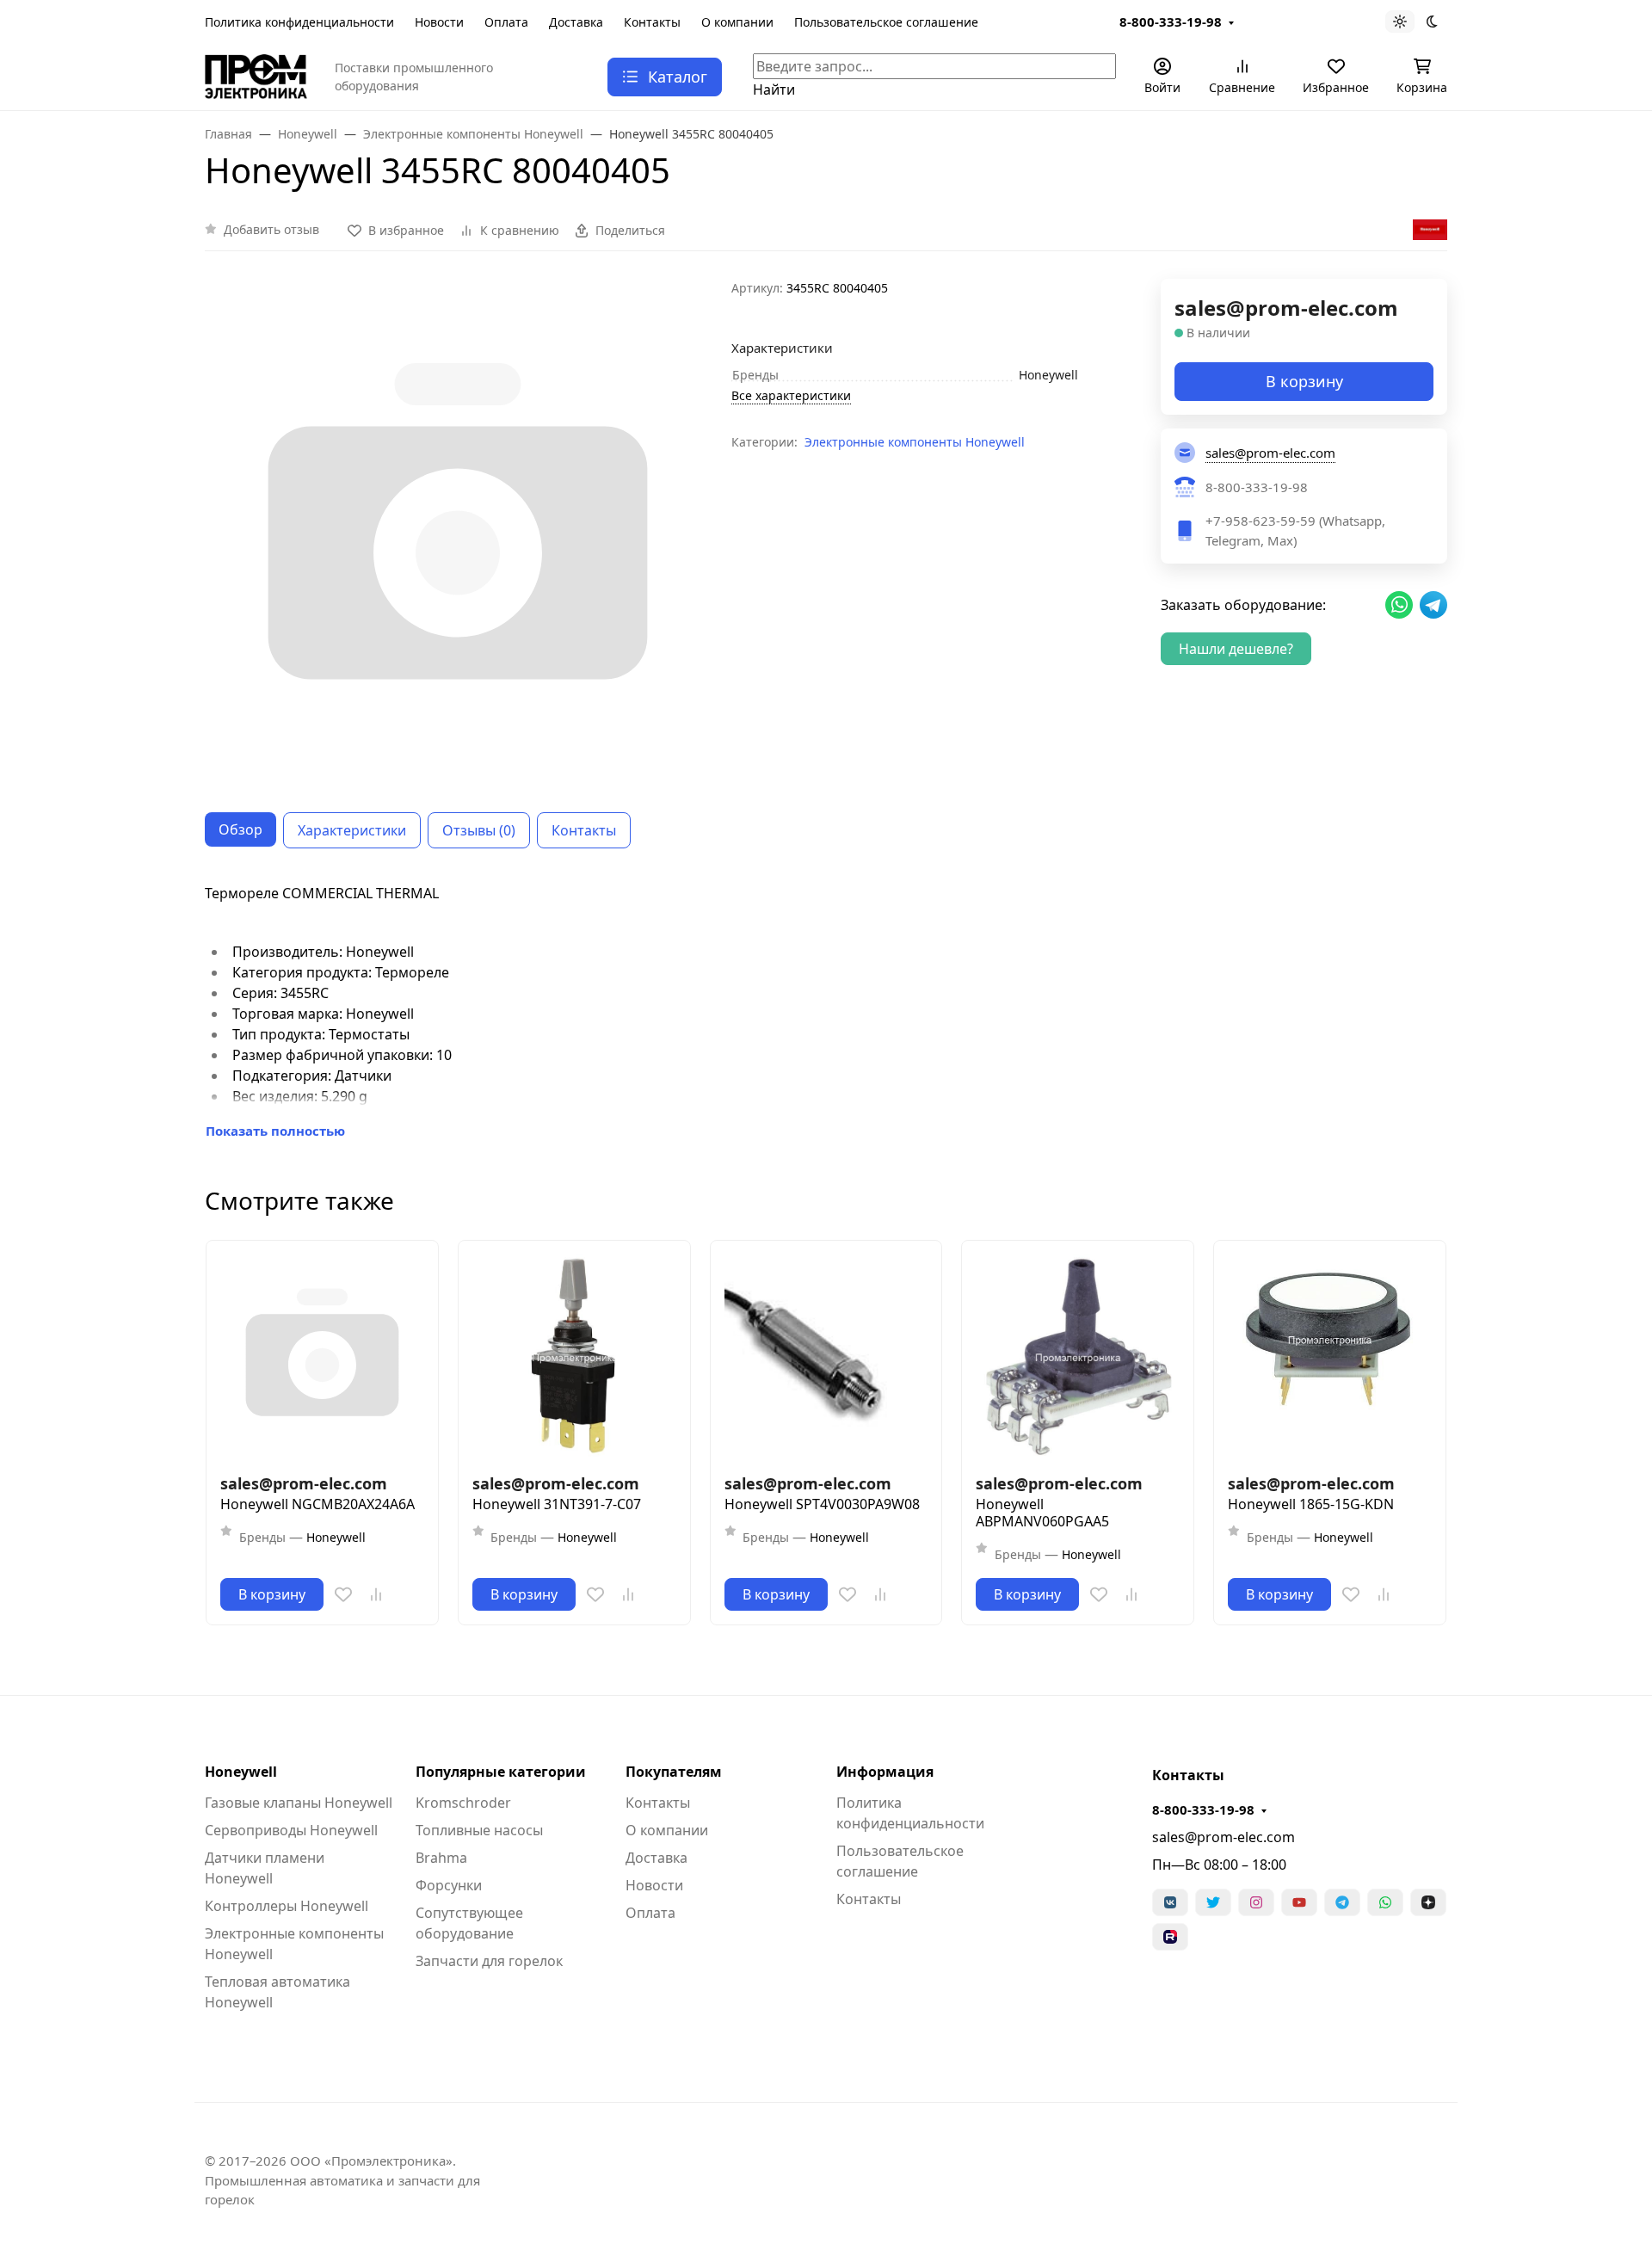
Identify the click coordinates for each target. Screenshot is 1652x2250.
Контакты (652, 22)
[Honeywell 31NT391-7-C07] (574, 1356)
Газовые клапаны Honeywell (299, 1803)
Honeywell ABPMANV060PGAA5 (1042, 1513)
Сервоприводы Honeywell (291, 1830)
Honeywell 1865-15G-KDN (1311, 1504)
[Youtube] (1299, 1902)
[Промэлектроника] (256, 75)
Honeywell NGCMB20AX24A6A (317, 1504)
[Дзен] (1428, 1902)
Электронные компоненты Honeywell (915, 442)
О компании (737, 22)
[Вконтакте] (1170, 1902)
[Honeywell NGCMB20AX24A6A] (322, 1356)
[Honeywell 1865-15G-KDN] (1330, 1356)
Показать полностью (275, 1131)
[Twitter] (1213, 1902)
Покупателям (674, 1772)
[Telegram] (1342, 1902)
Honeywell (241, 1772)
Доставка (576, 22)
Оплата (506, 22)
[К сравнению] (376, 1594)
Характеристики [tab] (352, 830)
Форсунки (449, 1885)
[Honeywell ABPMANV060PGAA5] (1078, 1356)
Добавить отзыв (271, 229)
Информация (885, 1772)
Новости (439, 22)
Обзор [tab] (240, 829)
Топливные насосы (479, 1830)
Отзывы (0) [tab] (479, 830)
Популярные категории (501, 1772)
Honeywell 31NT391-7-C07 (557, 1504)
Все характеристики (791, 395)
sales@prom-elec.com (1224, 1837)
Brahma (441, 1858)
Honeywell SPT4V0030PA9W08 (822, 1504)
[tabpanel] (826, 1012)
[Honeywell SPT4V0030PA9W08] (826, 1356)
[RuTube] (1170, 1937)
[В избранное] (343, 1594)
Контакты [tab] (584, 830)
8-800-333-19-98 (1171, 22)
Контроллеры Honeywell (287, 1906)
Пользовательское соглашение (886, 22)
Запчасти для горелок (489, 1961)
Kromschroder (463, 1803)
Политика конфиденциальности (299, 22)
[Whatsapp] (1385, 1902)
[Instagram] (1256, 1902)
